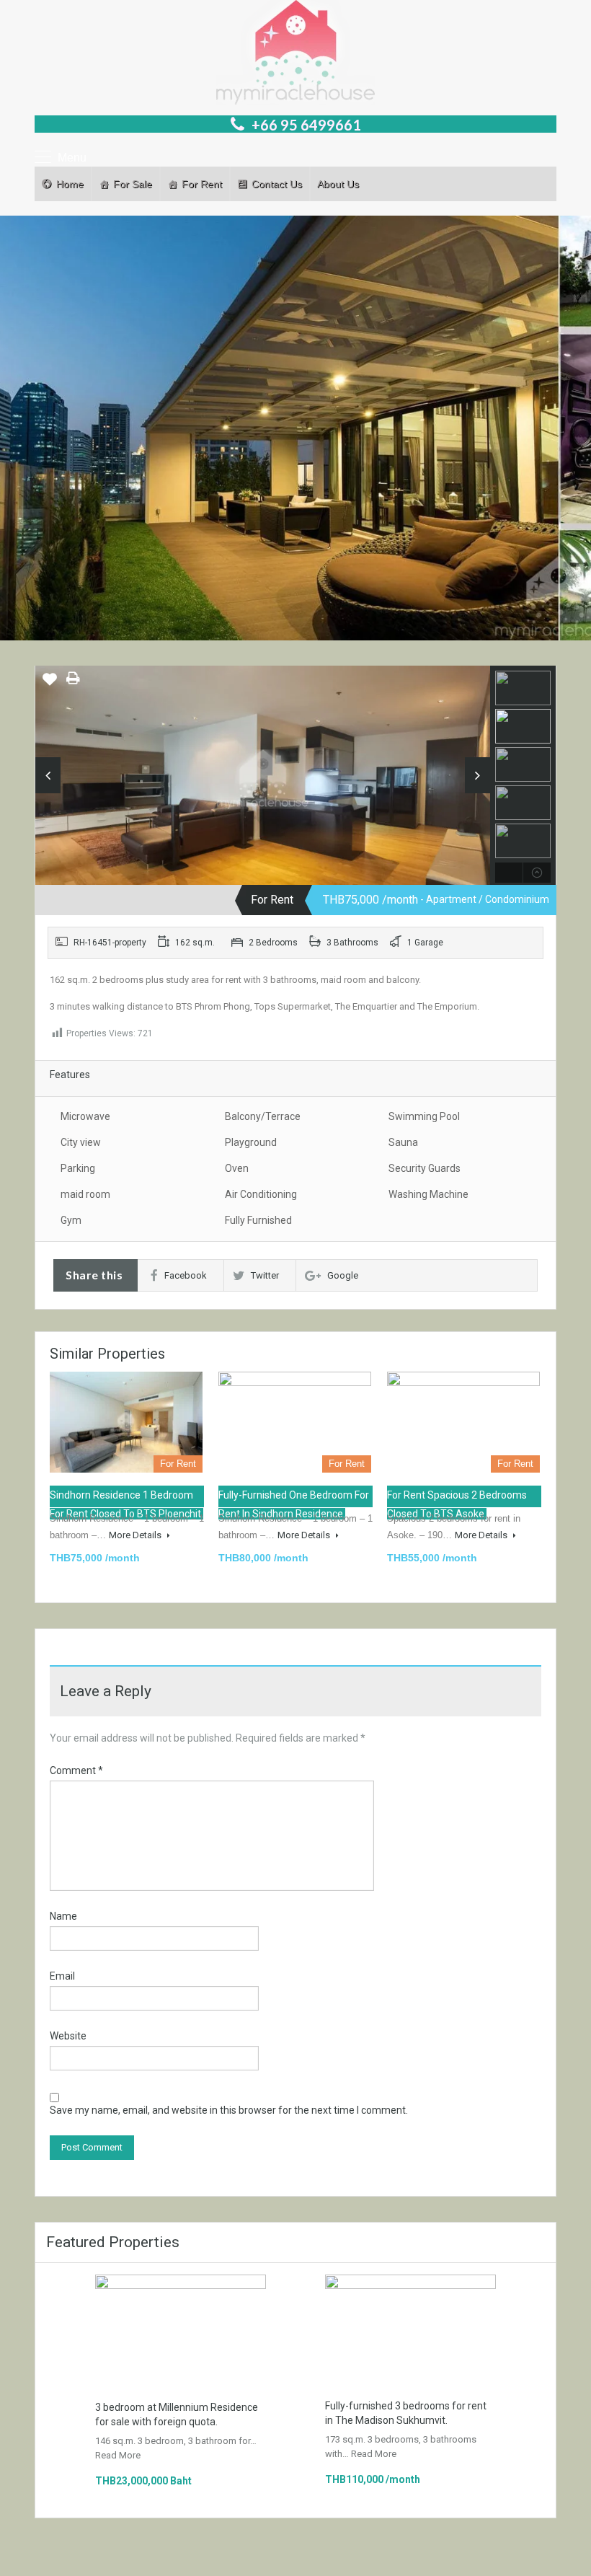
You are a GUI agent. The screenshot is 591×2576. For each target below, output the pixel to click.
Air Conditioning (261, 1194)
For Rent (202, 184)
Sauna (403, 1142)
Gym (71, 1220)
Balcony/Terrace (263, 1116)
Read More (118, 2455)
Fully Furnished (258, 1220)
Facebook (186, 1275)
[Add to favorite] (50, 684)
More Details (136, 1535)
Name (63, 1916)
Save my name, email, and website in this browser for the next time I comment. (229, 2110)
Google (343, 1275)
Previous (48, 775)
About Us (338, 184)
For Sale (133, 184)
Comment (76, 1770)
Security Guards (425, 1168)
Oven (237, 1168)
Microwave (85, 1116)
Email (62, 1976)
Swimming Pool (424, 1116)
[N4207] (263, 780)
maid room (85, 1194)
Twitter (265, 1275)
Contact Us (277, 184)
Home (70, 184)
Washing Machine (428, 1194)
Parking (78, 1168)
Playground (251, 1142)
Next (477, 775)
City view (81, 1142)
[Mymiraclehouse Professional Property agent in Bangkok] (295, 54)
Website (68, 2036)
